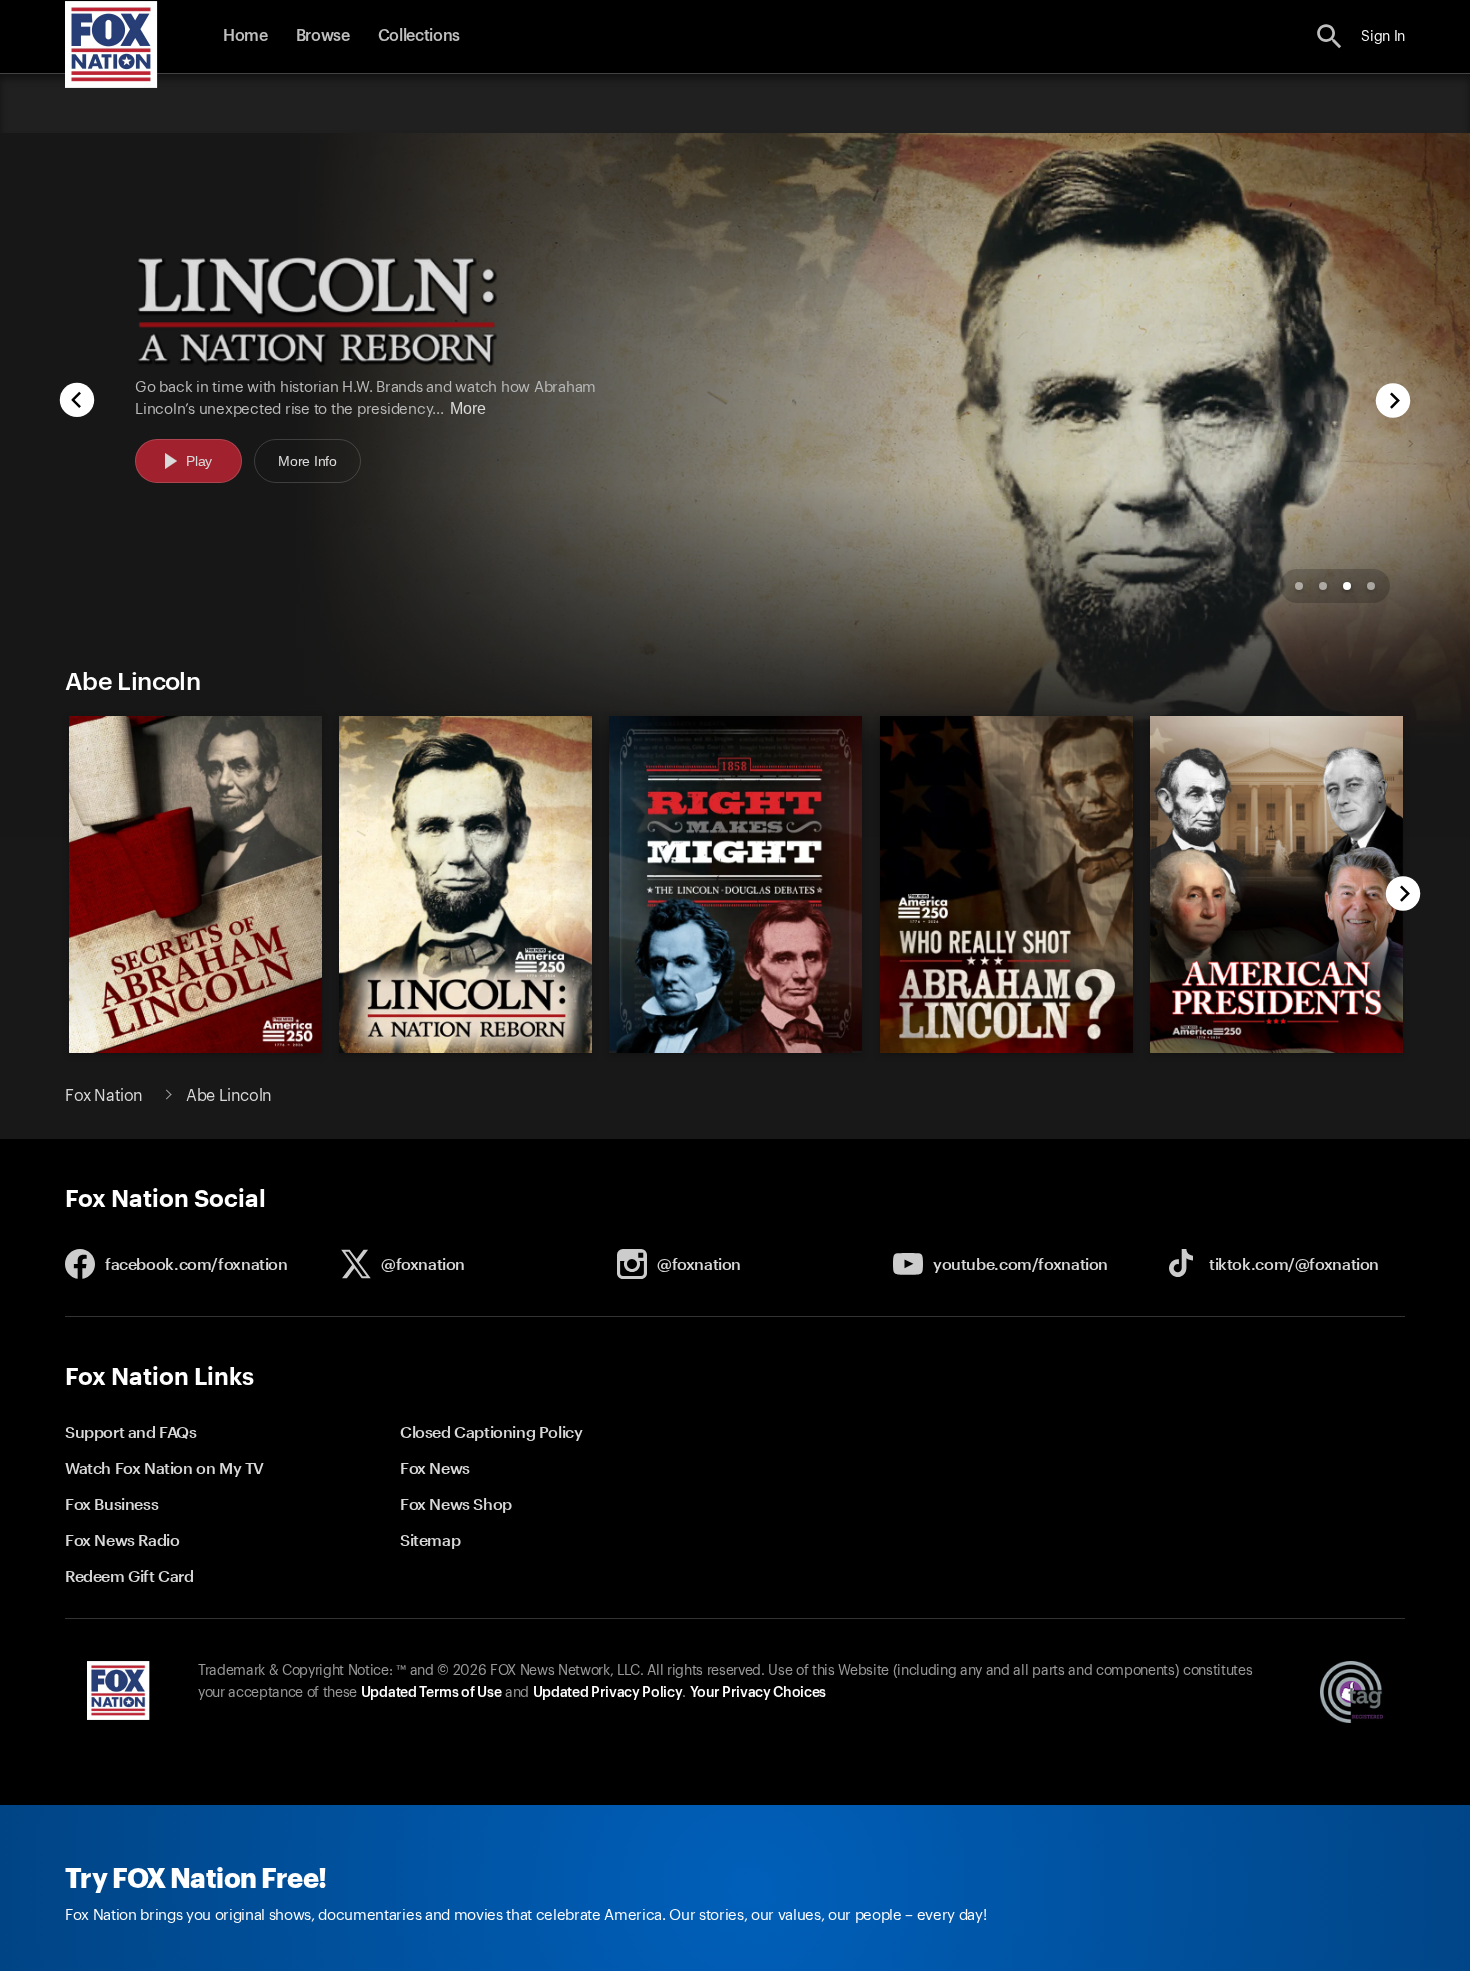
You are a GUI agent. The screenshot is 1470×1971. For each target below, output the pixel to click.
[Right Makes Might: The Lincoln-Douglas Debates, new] (735, 1048)
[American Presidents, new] (1276, 1048)
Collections (419, 36)
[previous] (76, 402)
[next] (1393, 402)
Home (245, 36)
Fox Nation (104, 1096)
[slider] (729, 874)
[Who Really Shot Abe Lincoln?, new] (1006, 1048)
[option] (735, 380)
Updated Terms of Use (431, 1693)
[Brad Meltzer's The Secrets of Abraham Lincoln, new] (195, 1048)
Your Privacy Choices (758, 1693)
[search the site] (1329, 36)
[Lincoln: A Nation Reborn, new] (465, 1048)
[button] (1329, 36)
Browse (323, 36)
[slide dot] (1299, 586)
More (468, 408)
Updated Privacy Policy (608, 1693)
